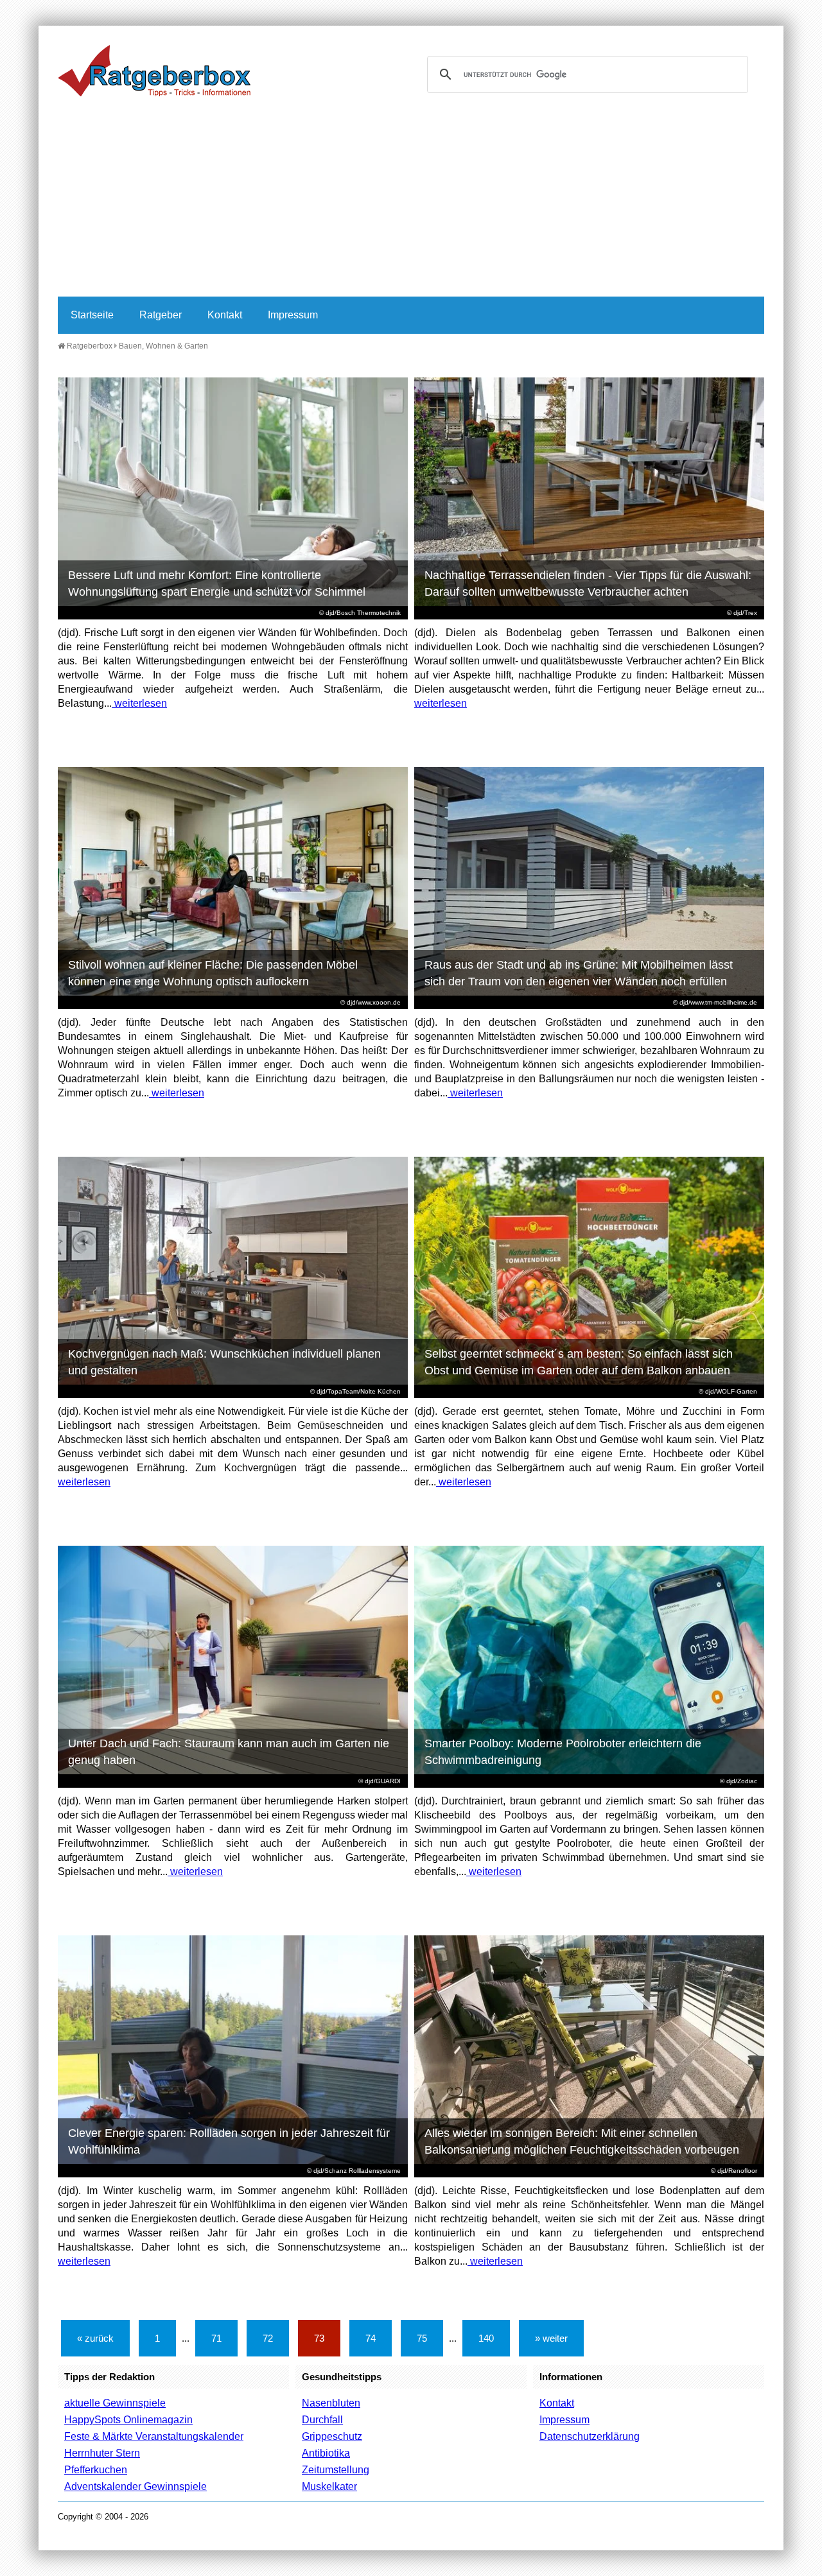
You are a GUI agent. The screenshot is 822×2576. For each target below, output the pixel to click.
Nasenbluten (331, 2403)
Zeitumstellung (336, 2470)
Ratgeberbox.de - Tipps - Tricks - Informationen (154, 71)
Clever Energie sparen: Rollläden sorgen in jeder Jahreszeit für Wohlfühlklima (229, 2141)
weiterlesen (139, 703)
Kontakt (225, 315)
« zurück (95, 2338)
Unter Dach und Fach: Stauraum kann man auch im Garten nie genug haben (229, 1752)
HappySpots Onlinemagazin (128, 2420)
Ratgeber (161, 315)
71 (216, 2338)
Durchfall (322, 2420)
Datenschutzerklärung (590, 2436)
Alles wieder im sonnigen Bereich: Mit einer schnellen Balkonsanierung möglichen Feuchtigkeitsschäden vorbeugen (582, 2141)
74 (371, 2338)
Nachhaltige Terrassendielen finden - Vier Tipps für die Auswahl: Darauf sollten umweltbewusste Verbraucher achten (588, 583)
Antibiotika (326, 2453)
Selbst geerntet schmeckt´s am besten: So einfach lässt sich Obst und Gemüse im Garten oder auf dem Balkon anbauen (579, 1362)
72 (268, 2338)
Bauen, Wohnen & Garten (163, 346)
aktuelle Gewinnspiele (115, 2403)
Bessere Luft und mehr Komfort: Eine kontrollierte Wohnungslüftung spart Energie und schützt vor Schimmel (217, 583)
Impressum (293, 315)
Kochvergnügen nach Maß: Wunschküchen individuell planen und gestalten (224, 1362)
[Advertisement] (411, 200)
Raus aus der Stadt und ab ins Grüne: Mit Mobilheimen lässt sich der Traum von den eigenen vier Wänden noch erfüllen (579, 973)
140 (486, 2338)
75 (422, 2338)
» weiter (551, 2338)
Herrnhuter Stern (102, 2453)
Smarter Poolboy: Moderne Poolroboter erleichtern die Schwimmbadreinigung (563, 1752)
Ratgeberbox (89, 346)
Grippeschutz (332, 2436)
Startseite (92, 315)
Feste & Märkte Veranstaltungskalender (154, 2436)
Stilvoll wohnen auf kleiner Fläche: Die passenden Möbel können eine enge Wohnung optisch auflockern (213, 973)
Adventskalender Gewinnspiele (136, 2486)
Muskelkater (329, 2486)
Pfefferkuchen (96, 2470)
